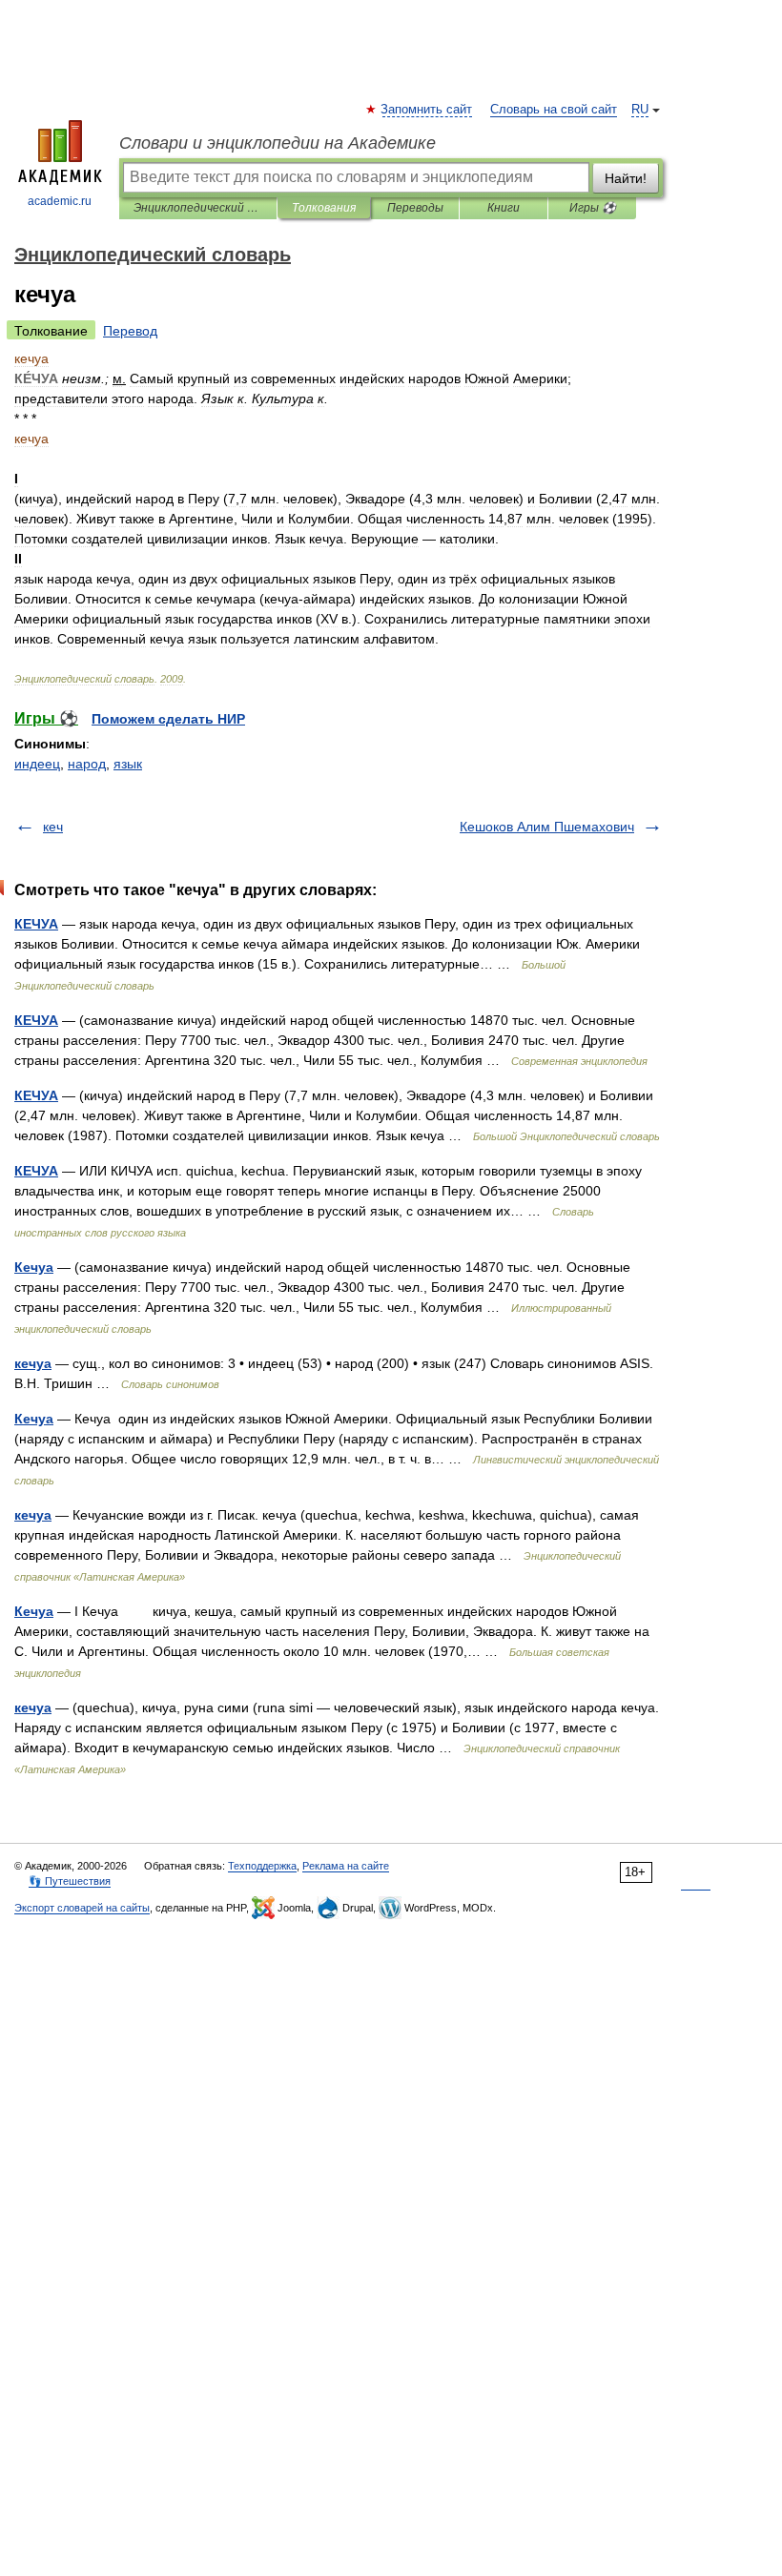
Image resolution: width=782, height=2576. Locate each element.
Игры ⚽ (593, 208)
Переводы (415, 208)
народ (87, 764)
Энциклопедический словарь (198, 208)
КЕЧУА (36, 924)
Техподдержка (262, 1866)
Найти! (626, 178)
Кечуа (34, 1267)
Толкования (324, 208)
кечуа (33, 1363)
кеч (53, 827)
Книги (504, 208)
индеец (37, 764)
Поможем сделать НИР (168, 719)
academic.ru (60, 201)
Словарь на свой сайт (554, 110)
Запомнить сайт (427, 110)
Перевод (130, 331)
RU (640, 110)
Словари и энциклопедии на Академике (278, 143)
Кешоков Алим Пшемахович (547, 827)
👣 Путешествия (70, 1881)
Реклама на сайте (346, 1866)
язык (128, 764)
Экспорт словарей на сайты (82, 1908)
